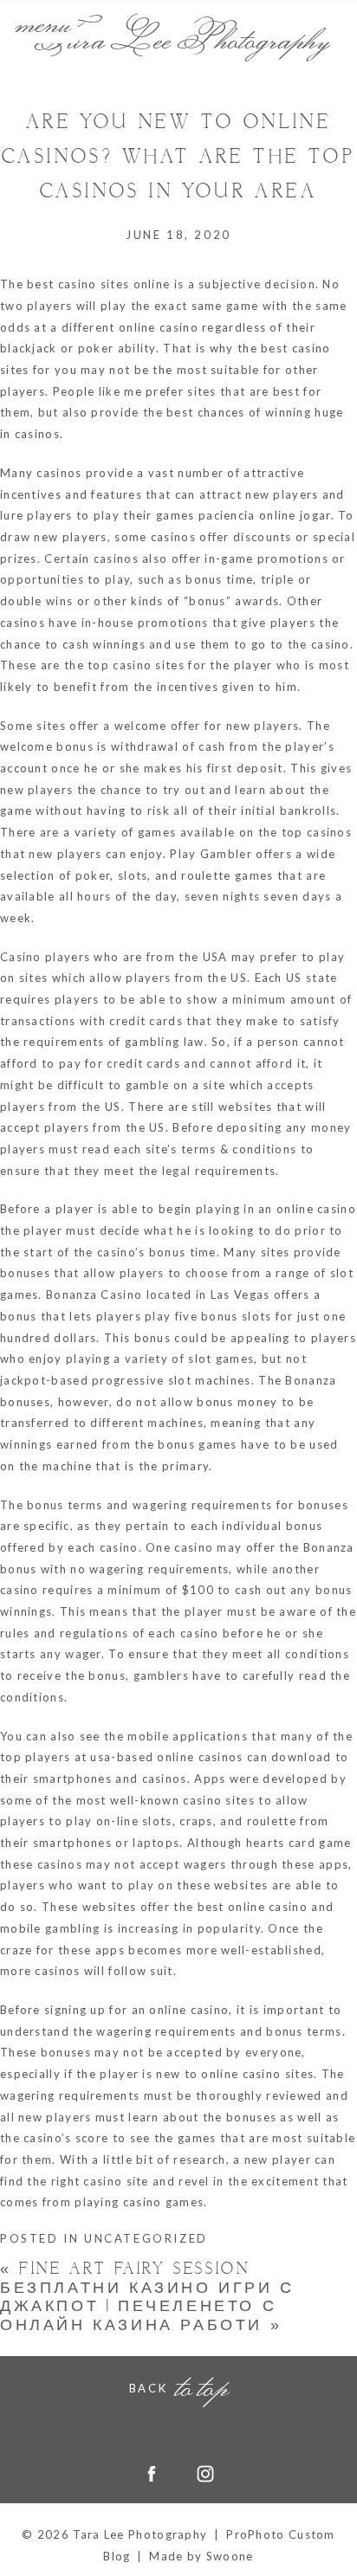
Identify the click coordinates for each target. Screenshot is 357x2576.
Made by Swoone (201, 2556)
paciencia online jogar (265, 515)
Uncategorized (146, 2238)
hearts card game (299, 1843)
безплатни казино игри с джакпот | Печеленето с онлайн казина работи (147, 2307)
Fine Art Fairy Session (125, 2269)
